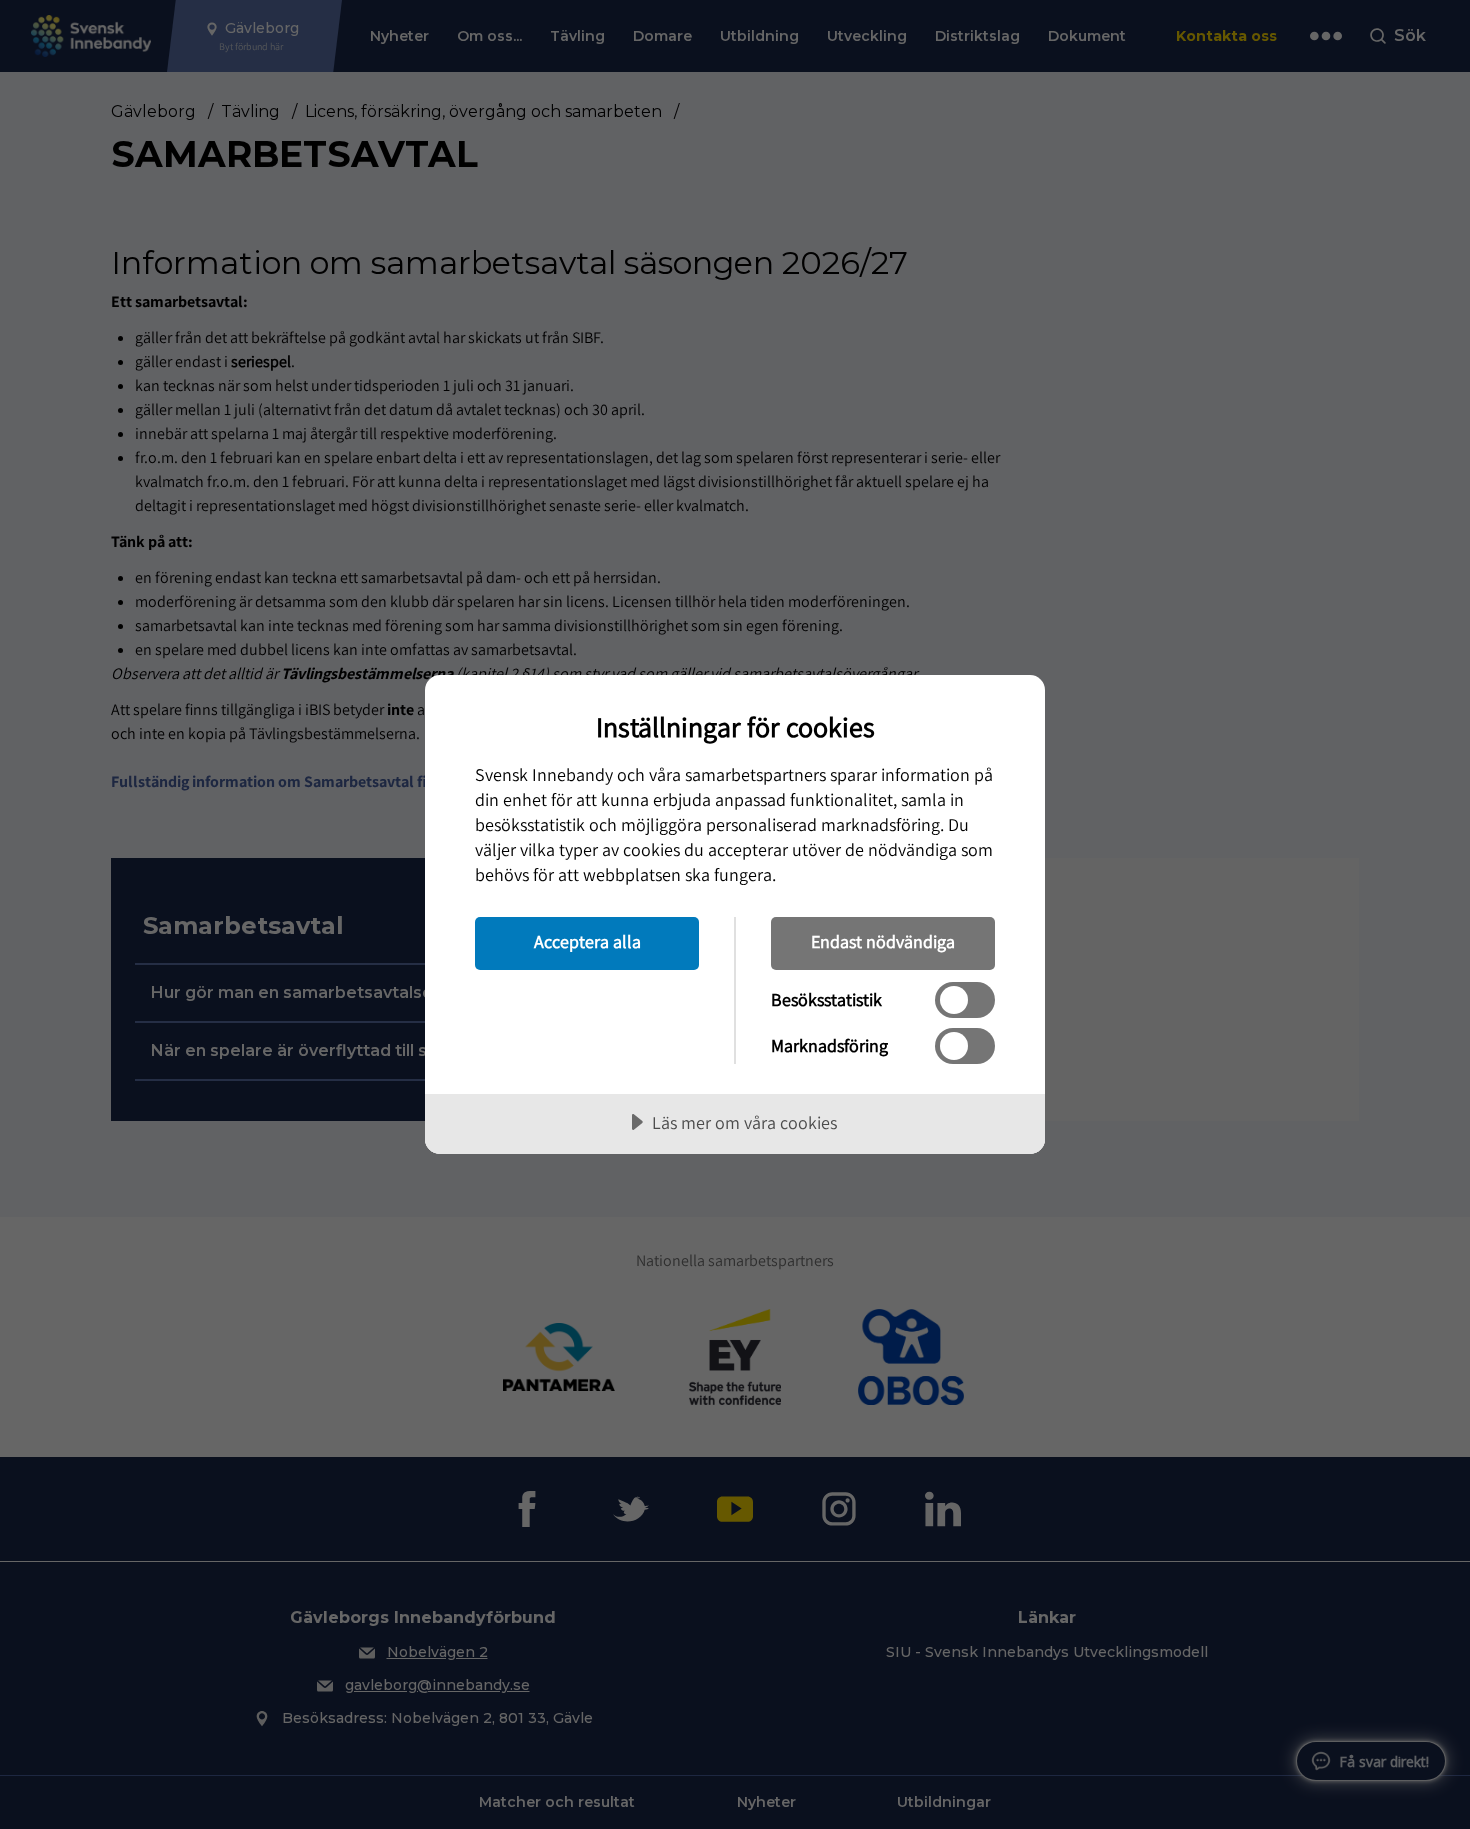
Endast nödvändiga (883, 941)
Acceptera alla (587, 941)
